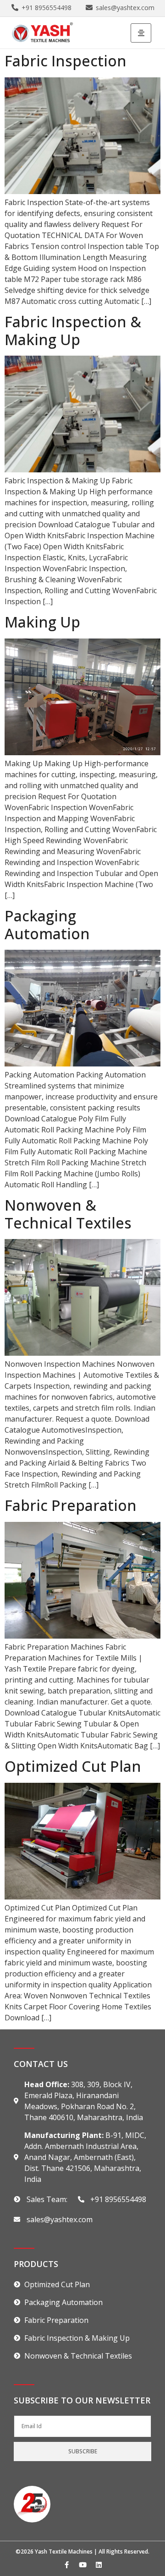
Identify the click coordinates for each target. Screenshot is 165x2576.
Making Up (42, 622)
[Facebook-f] (66, 2565)
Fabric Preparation (71, 1505)
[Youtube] (82, 2565)
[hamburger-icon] (141, 33)
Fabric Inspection (66, 61)
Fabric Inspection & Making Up (73, 330)
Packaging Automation (47, 924)
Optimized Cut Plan (73, 1766)
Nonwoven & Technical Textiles (68, 1214)
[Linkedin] (99, 2565)
